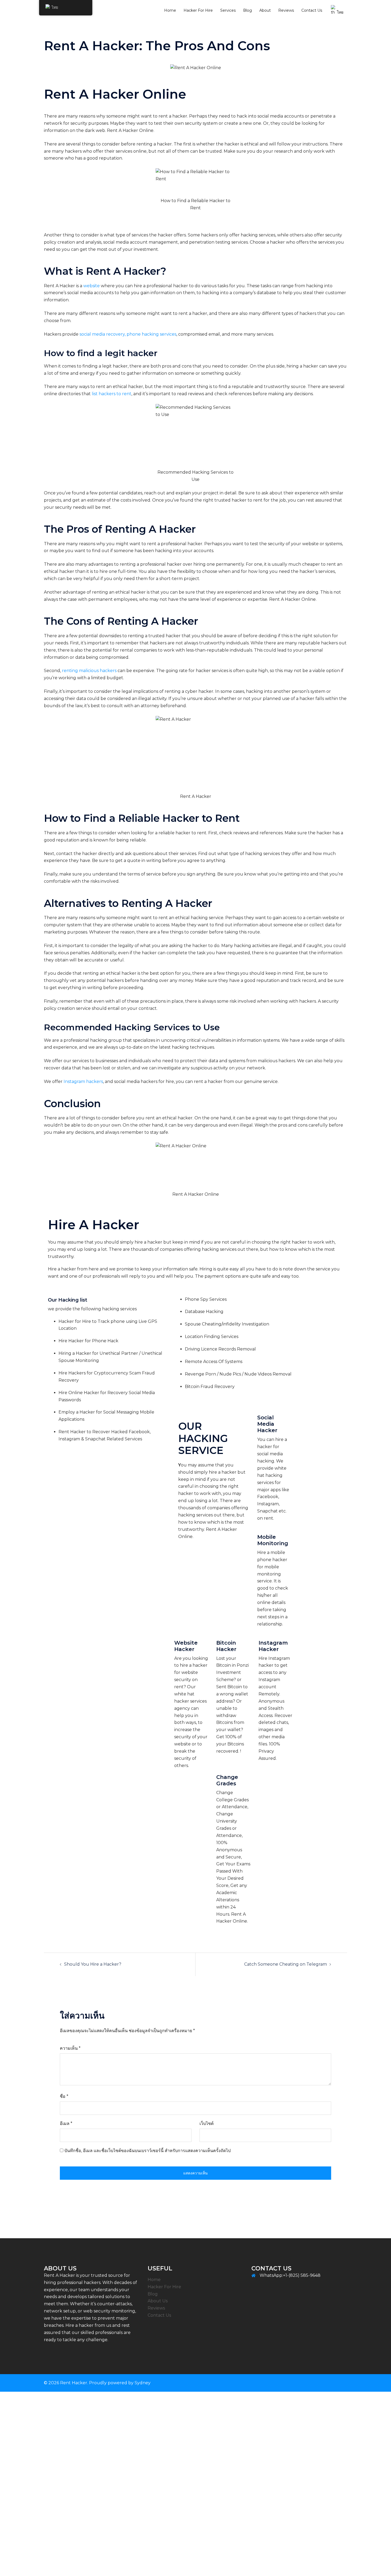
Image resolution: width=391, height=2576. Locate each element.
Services (228, 10)
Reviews (286, 10)
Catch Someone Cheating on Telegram (286, 1964)
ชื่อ (64, 2096)
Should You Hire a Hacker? (93, 1964)
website (91, 286)
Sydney (143, 2383)
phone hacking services (151, 334)
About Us (158, 2301)
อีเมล (66, 2123)
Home (170, 10)
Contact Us (312, 10)
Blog (248, 10)
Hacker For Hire (198, 10)
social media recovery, (103, 334)
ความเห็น (70, 2048)
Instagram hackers (83, 1081)
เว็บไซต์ (207, 2123)
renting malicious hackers (89, 671)
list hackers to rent (112, 394)
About (265, 10)
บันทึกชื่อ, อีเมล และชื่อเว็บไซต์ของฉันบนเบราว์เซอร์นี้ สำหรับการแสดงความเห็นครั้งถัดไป (147, 2151)
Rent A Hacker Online (130, 130)
